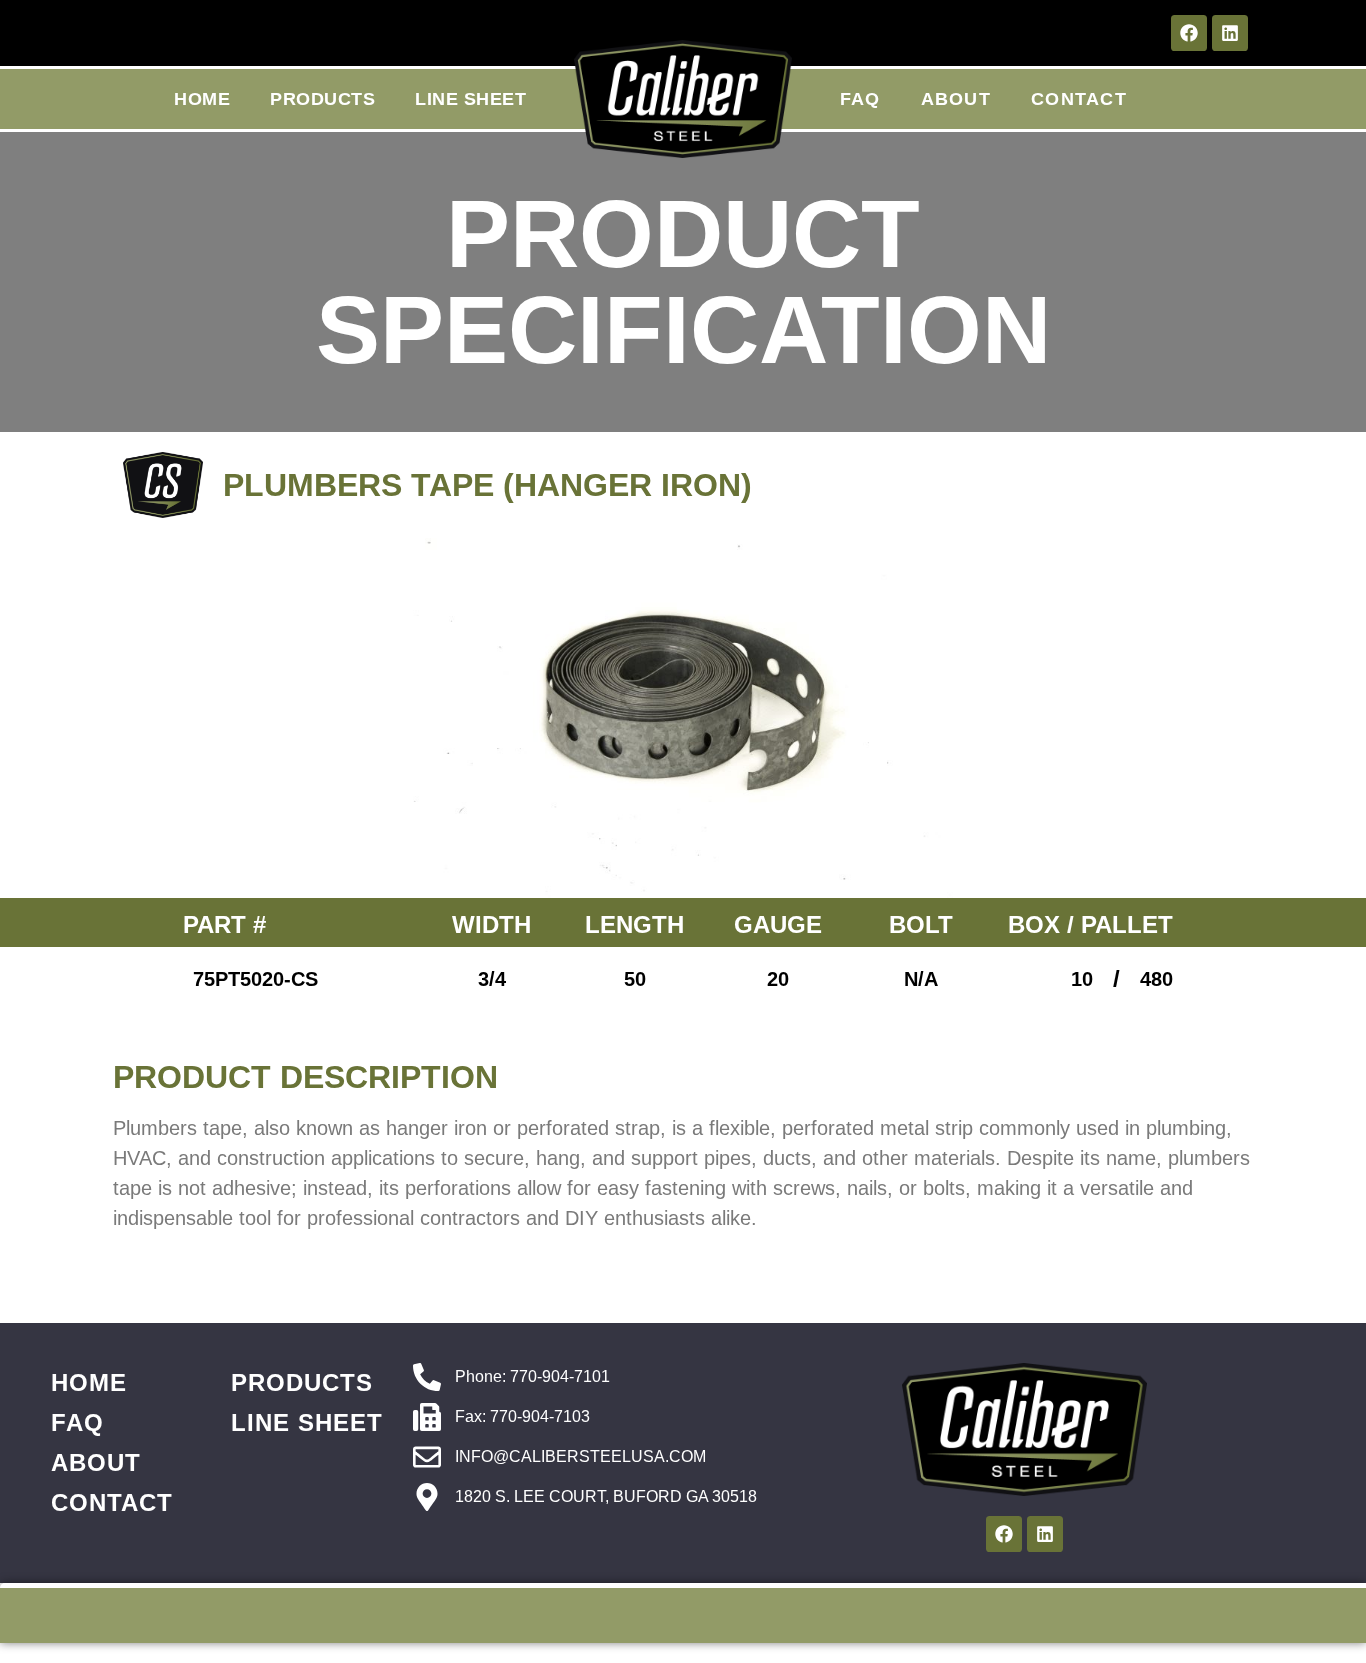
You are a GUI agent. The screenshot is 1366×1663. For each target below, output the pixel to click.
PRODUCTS (322, 99)
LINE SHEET (470, 99)
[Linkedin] (1230, 33)
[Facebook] (1189, 33)
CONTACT (1079, 99)
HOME (202, 99)
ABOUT (956, 99)
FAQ (860, 99)
